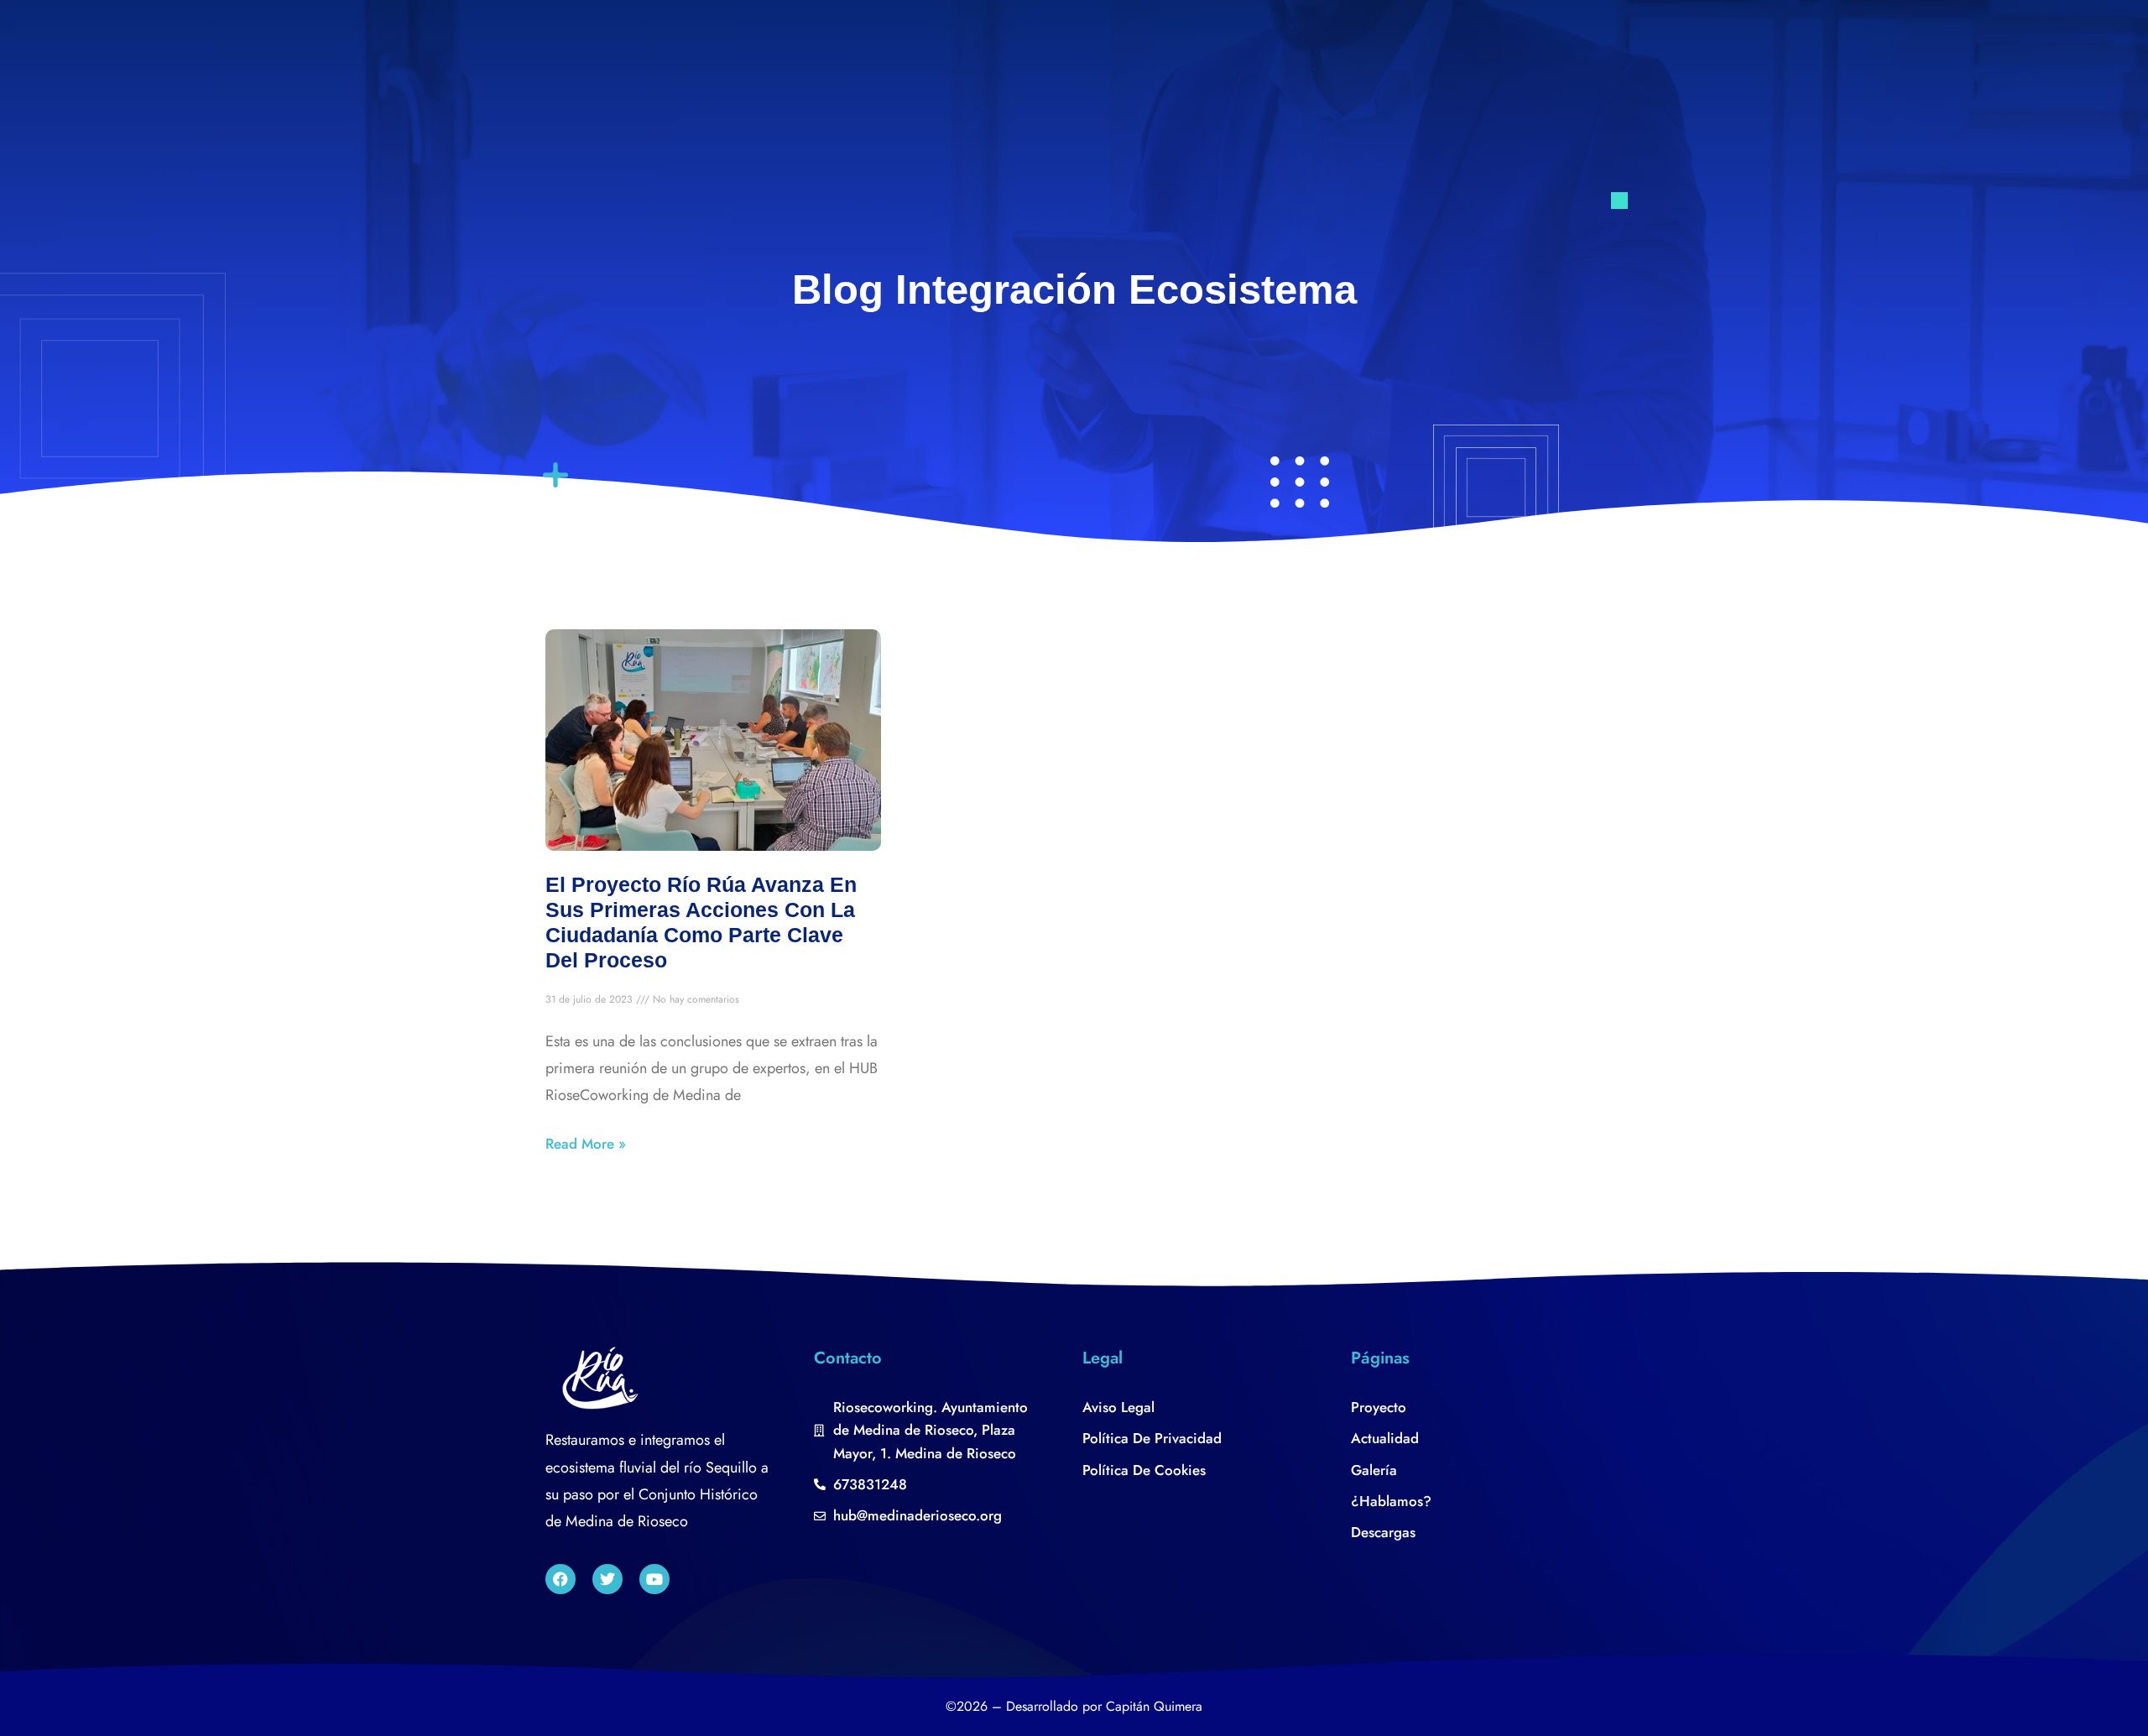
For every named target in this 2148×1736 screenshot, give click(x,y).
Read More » (586, 1144)
